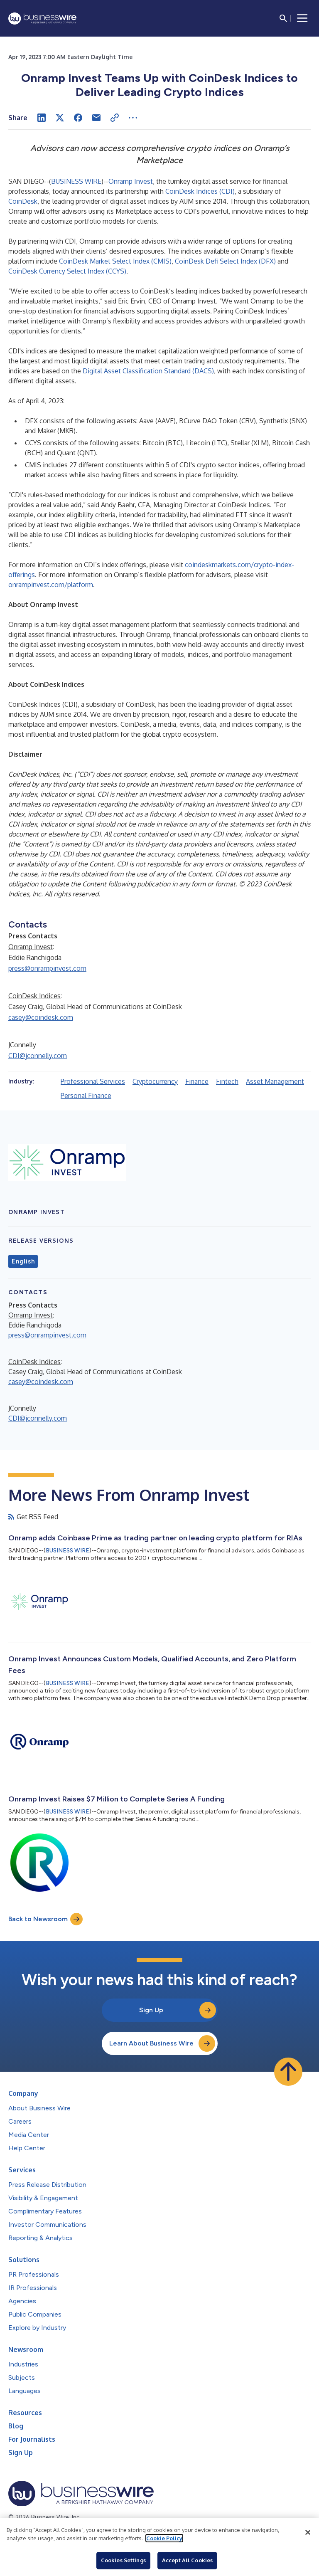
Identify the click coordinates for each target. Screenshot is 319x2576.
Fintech (227, 1081)
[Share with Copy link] (115, 118)
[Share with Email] (96, 118)
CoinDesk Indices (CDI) (200, 191)
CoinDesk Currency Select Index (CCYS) (67, 271)
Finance (197, 1081)
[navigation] (302, 18)
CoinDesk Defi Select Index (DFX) (225, 261)
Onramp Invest (131, 181)
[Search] (283, 18)
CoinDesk (23, 201)
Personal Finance (86, 1096)
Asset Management (275, 1081)
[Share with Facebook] (78, 118)
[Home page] (42, 19)
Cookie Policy (164, 2538)
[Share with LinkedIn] (42, 118)
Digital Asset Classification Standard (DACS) (148, 371)
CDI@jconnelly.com (38, 1056)
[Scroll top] (288, 2072)
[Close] (308, 2532)
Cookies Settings (123, 2560)
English (23, 1261)
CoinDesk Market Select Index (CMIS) (115, 261)
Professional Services (93, 1081)
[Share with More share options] (133, 118)
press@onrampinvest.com (47, 968)
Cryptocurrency (155, 1081)
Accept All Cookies (187, 2560)
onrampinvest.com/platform (51, 585)
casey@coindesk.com (41, 1017)
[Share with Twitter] (60, 118)
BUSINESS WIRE (76, 181)
